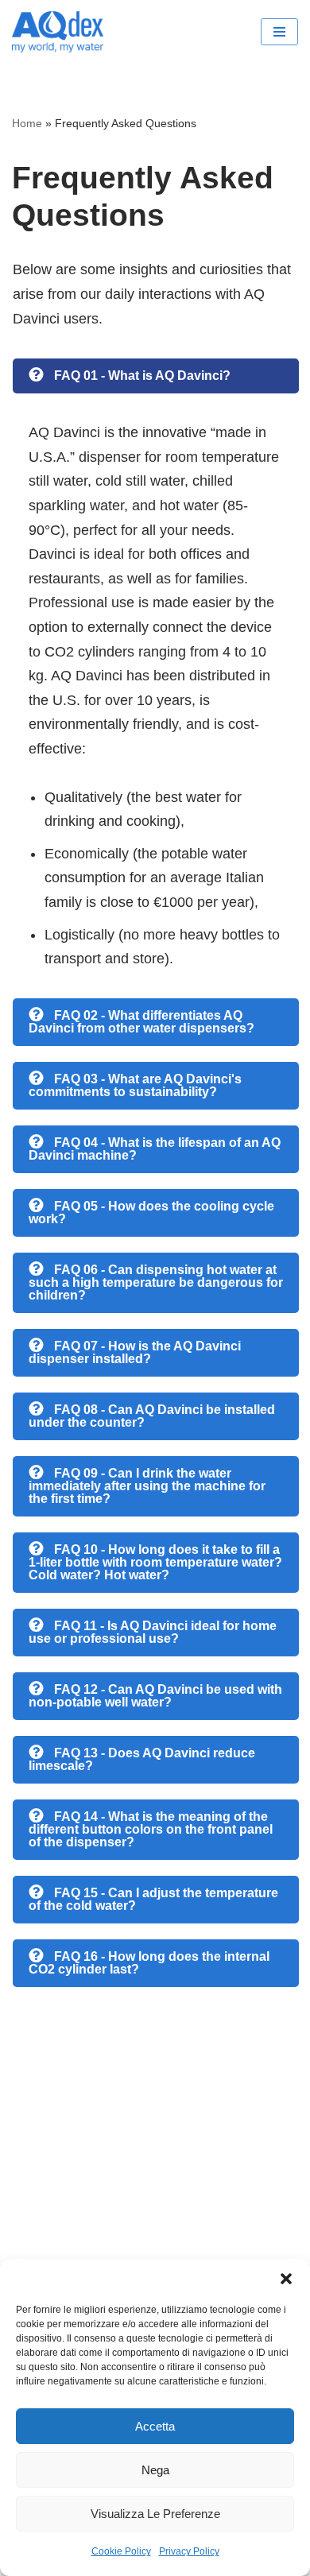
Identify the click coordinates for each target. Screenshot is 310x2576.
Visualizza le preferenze (155, 2514)
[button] (286, 2279)
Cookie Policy (121, 2551)
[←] (62, 32)
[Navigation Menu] (279, 32)
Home (27, 123)
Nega (155, 2470)
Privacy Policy (189, 2551)
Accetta (155, 2426)
